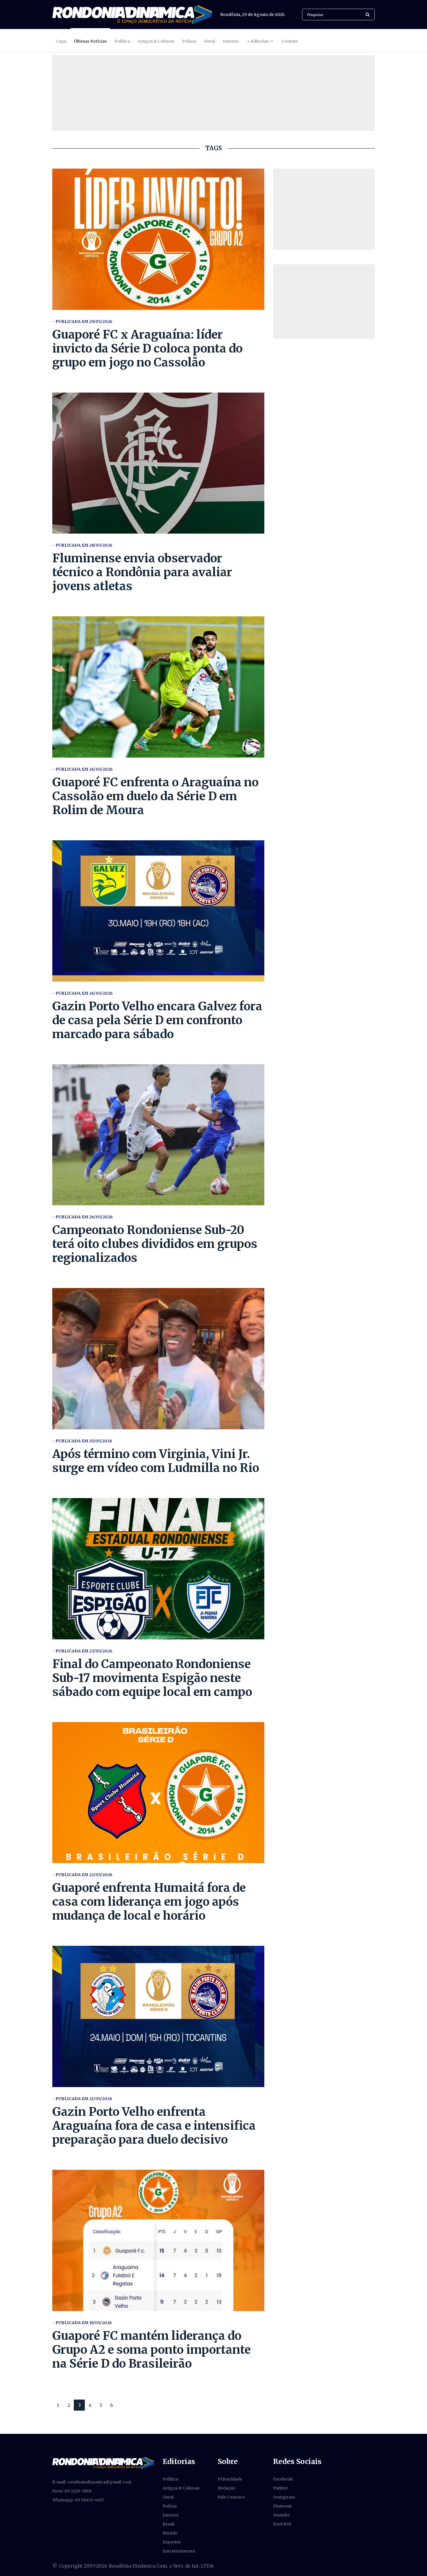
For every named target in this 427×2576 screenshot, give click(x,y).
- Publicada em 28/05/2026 (82, 545)
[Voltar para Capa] (132, 15)
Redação (227, 2488)
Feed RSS (282, 2524)
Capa (61, 41)
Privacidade (230, 2479)
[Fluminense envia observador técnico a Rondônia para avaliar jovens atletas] (158, 463)
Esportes (172, 2542)
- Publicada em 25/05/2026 (82, 1441)
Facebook (283, 2479)
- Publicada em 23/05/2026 (82, 1651)
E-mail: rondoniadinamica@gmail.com (92, 2482)
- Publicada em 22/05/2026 (82, 1875)
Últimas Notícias (90, 41)
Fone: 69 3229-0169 (72, 2491)
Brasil (168, 2524)
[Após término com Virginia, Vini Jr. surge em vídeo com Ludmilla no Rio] (158, 1359)
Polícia (189, 41)
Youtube (281, 2515)
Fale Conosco (231, 2497)
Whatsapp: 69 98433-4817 (78, 2500)
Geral (209, 41)
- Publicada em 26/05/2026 (82, 769)
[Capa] (103, 2463)
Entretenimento (179, 2551)
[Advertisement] (324, 209)
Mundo (170, 2533)
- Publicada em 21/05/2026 (82, 2099)
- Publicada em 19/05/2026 (82, 2323)
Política (122, 41)
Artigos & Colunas (156, 41)
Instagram (284, 2497)
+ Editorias (258, 41)
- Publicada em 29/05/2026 (82, 321)
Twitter (280, 2488)
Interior (231, 41)
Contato (290, 41)
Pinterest (282, 2506)
